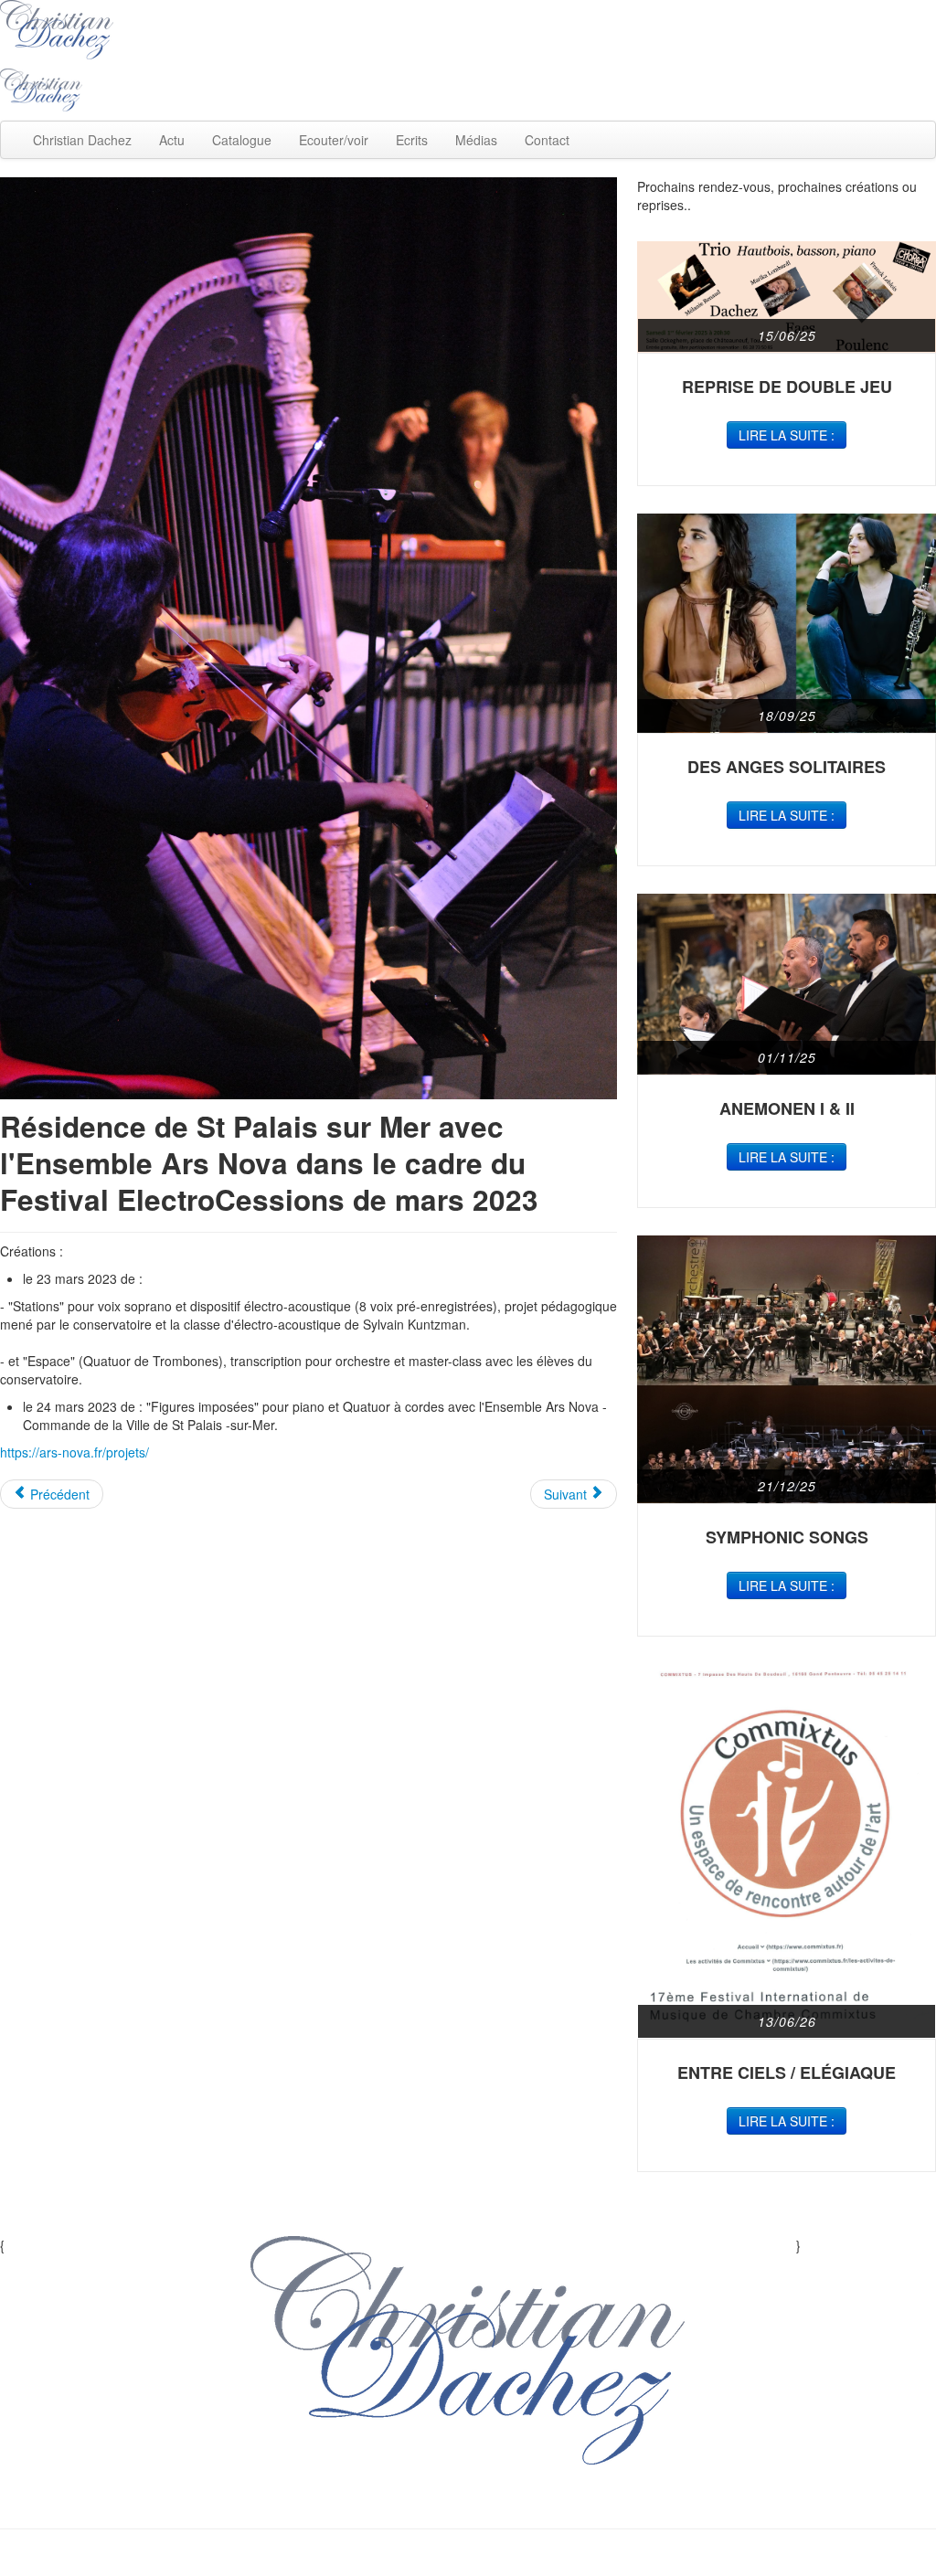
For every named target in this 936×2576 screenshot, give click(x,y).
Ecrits (412, 140)
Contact (547, 140)
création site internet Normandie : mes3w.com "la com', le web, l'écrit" (468, 2558)
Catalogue (242, 140)
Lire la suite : (787, 435)
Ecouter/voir (334, 140)
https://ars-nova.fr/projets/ (74, 1452)
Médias (476, 140)
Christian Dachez (82, 140)
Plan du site (385, 2501)
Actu (172, 140)
